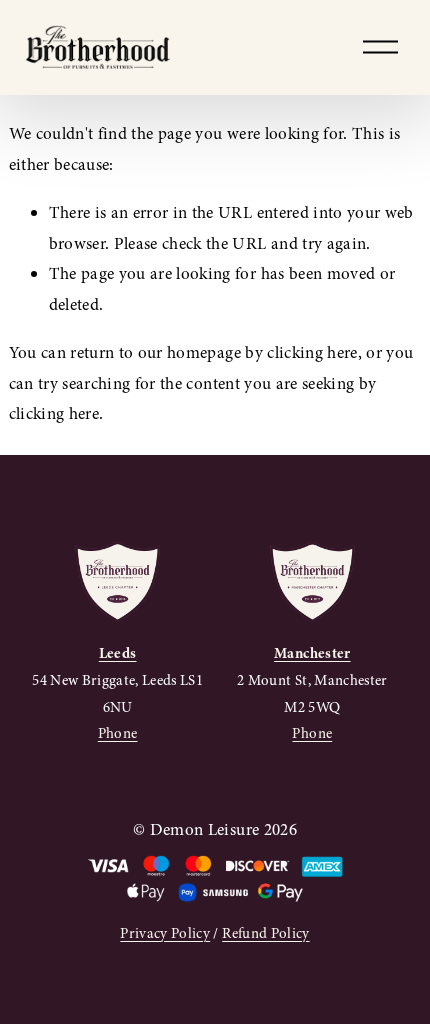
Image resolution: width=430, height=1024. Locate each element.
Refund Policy (265, 933)
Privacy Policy (165, 933)
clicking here (312, 352)
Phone (118, 733)
